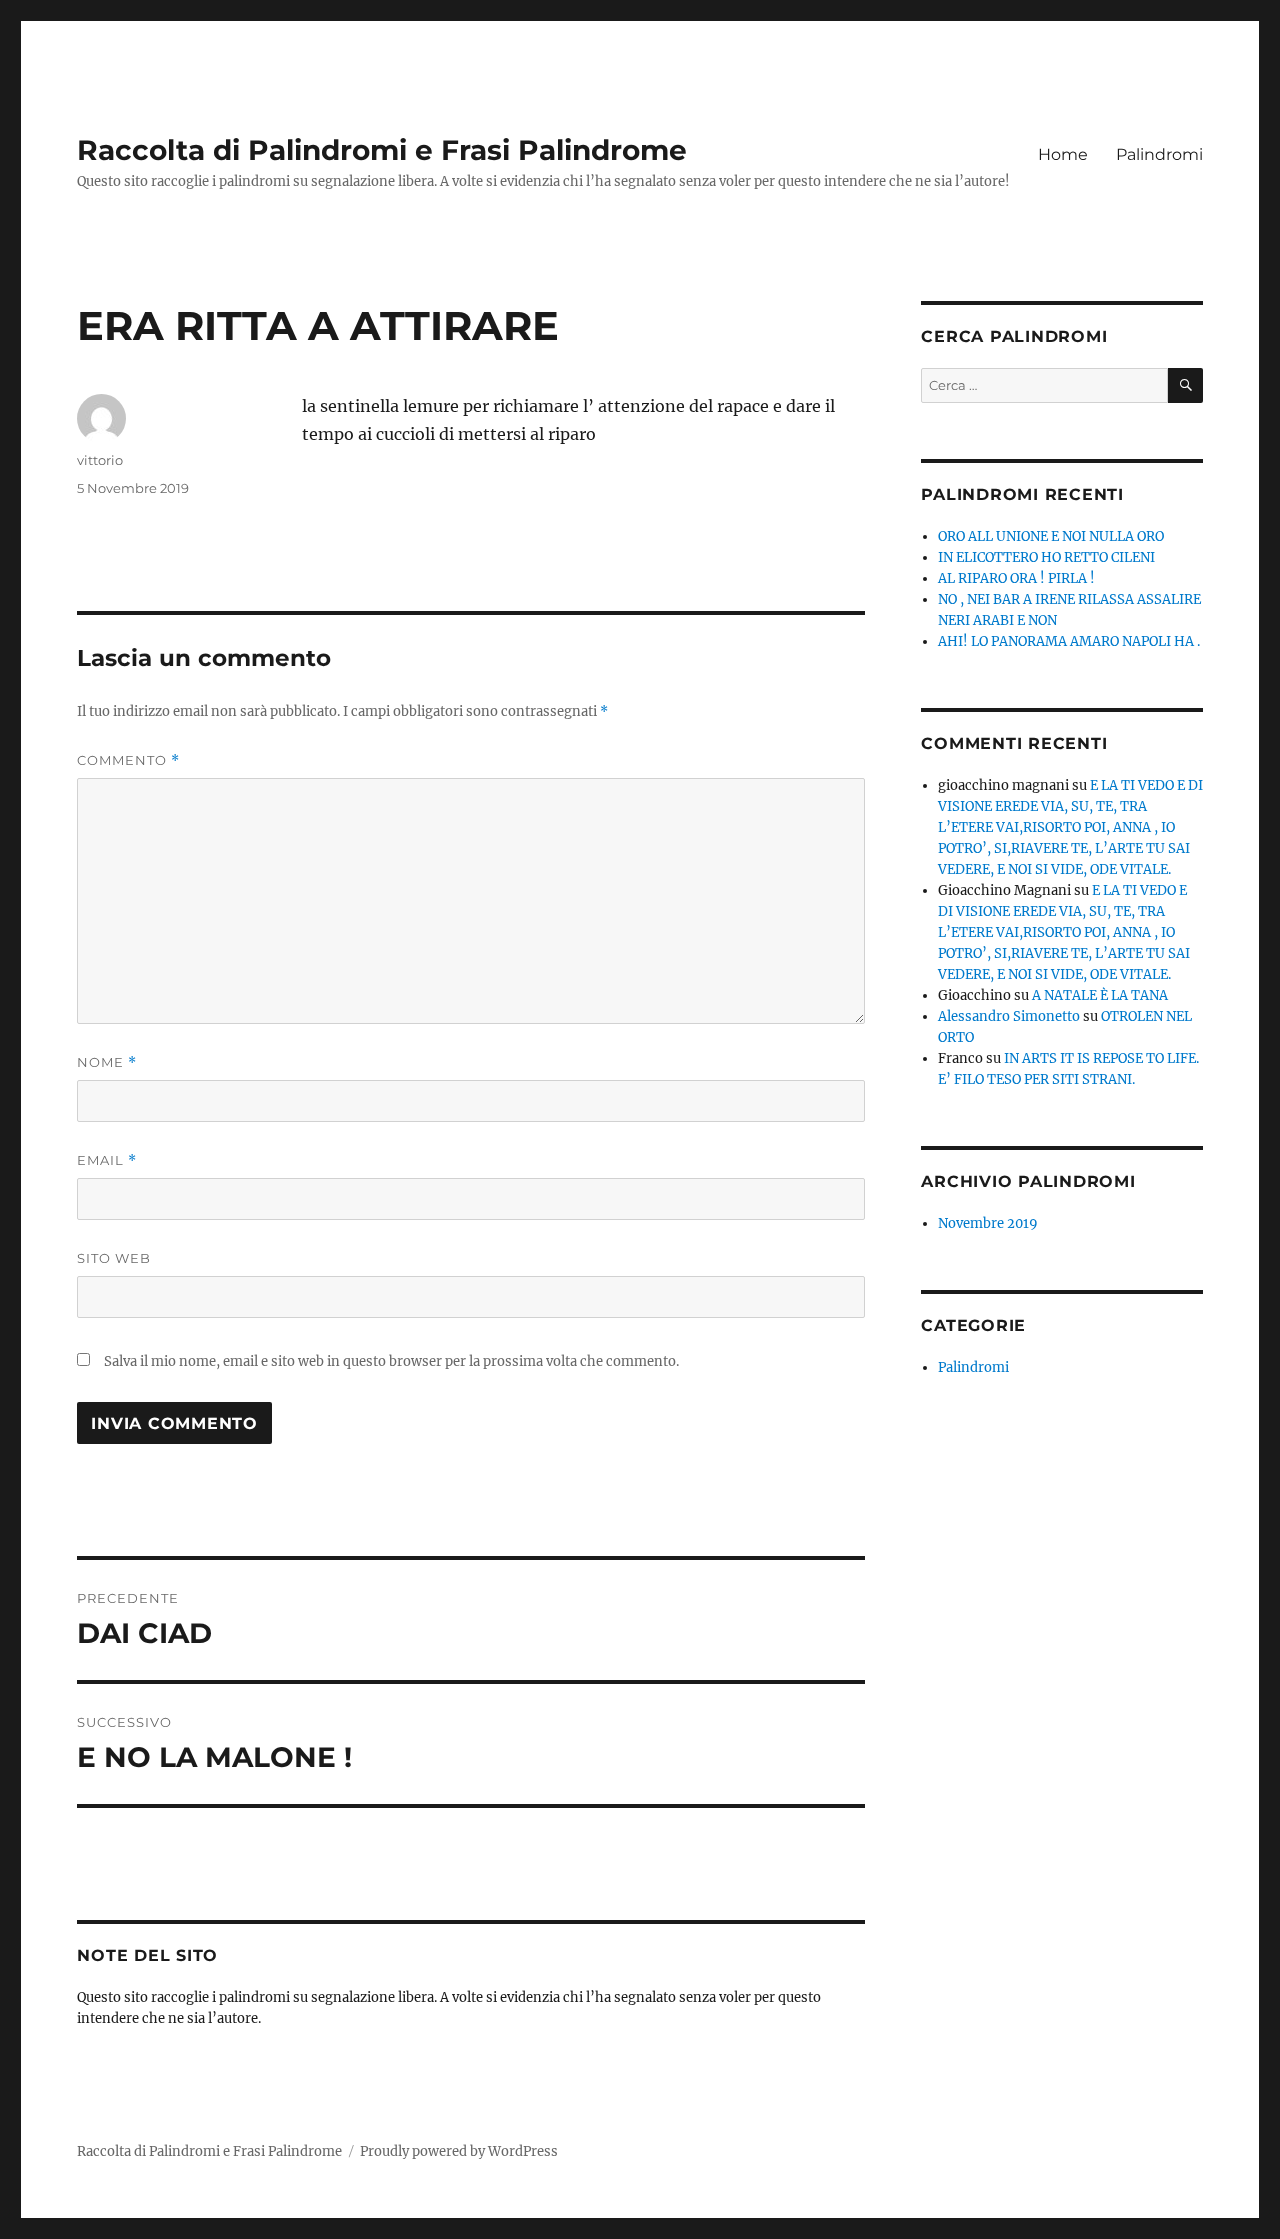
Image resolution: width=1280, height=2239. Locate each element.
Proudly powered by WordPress (459, 2151)
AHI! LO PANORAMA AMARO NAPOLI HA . (1069, 641)
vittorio (100, 460)
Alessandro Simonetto (1009, 1016)
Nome (107, 1062)
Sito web (114, 1258)
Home (1063, 154)
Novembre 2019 (988, 1223)
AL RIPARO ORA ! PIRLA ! (1016, 578)
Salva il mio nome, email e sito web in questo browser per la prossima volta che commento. (391, 1361)
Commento (128, 760)
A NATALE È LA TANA (1100, 995)
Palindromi (1159, 154)
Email (107, 1160)
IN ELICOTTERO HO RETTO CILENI (1046, 557)
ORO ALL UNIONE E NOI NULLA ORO (1051, 536)
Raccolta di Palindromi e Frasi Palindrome (382, 150)
